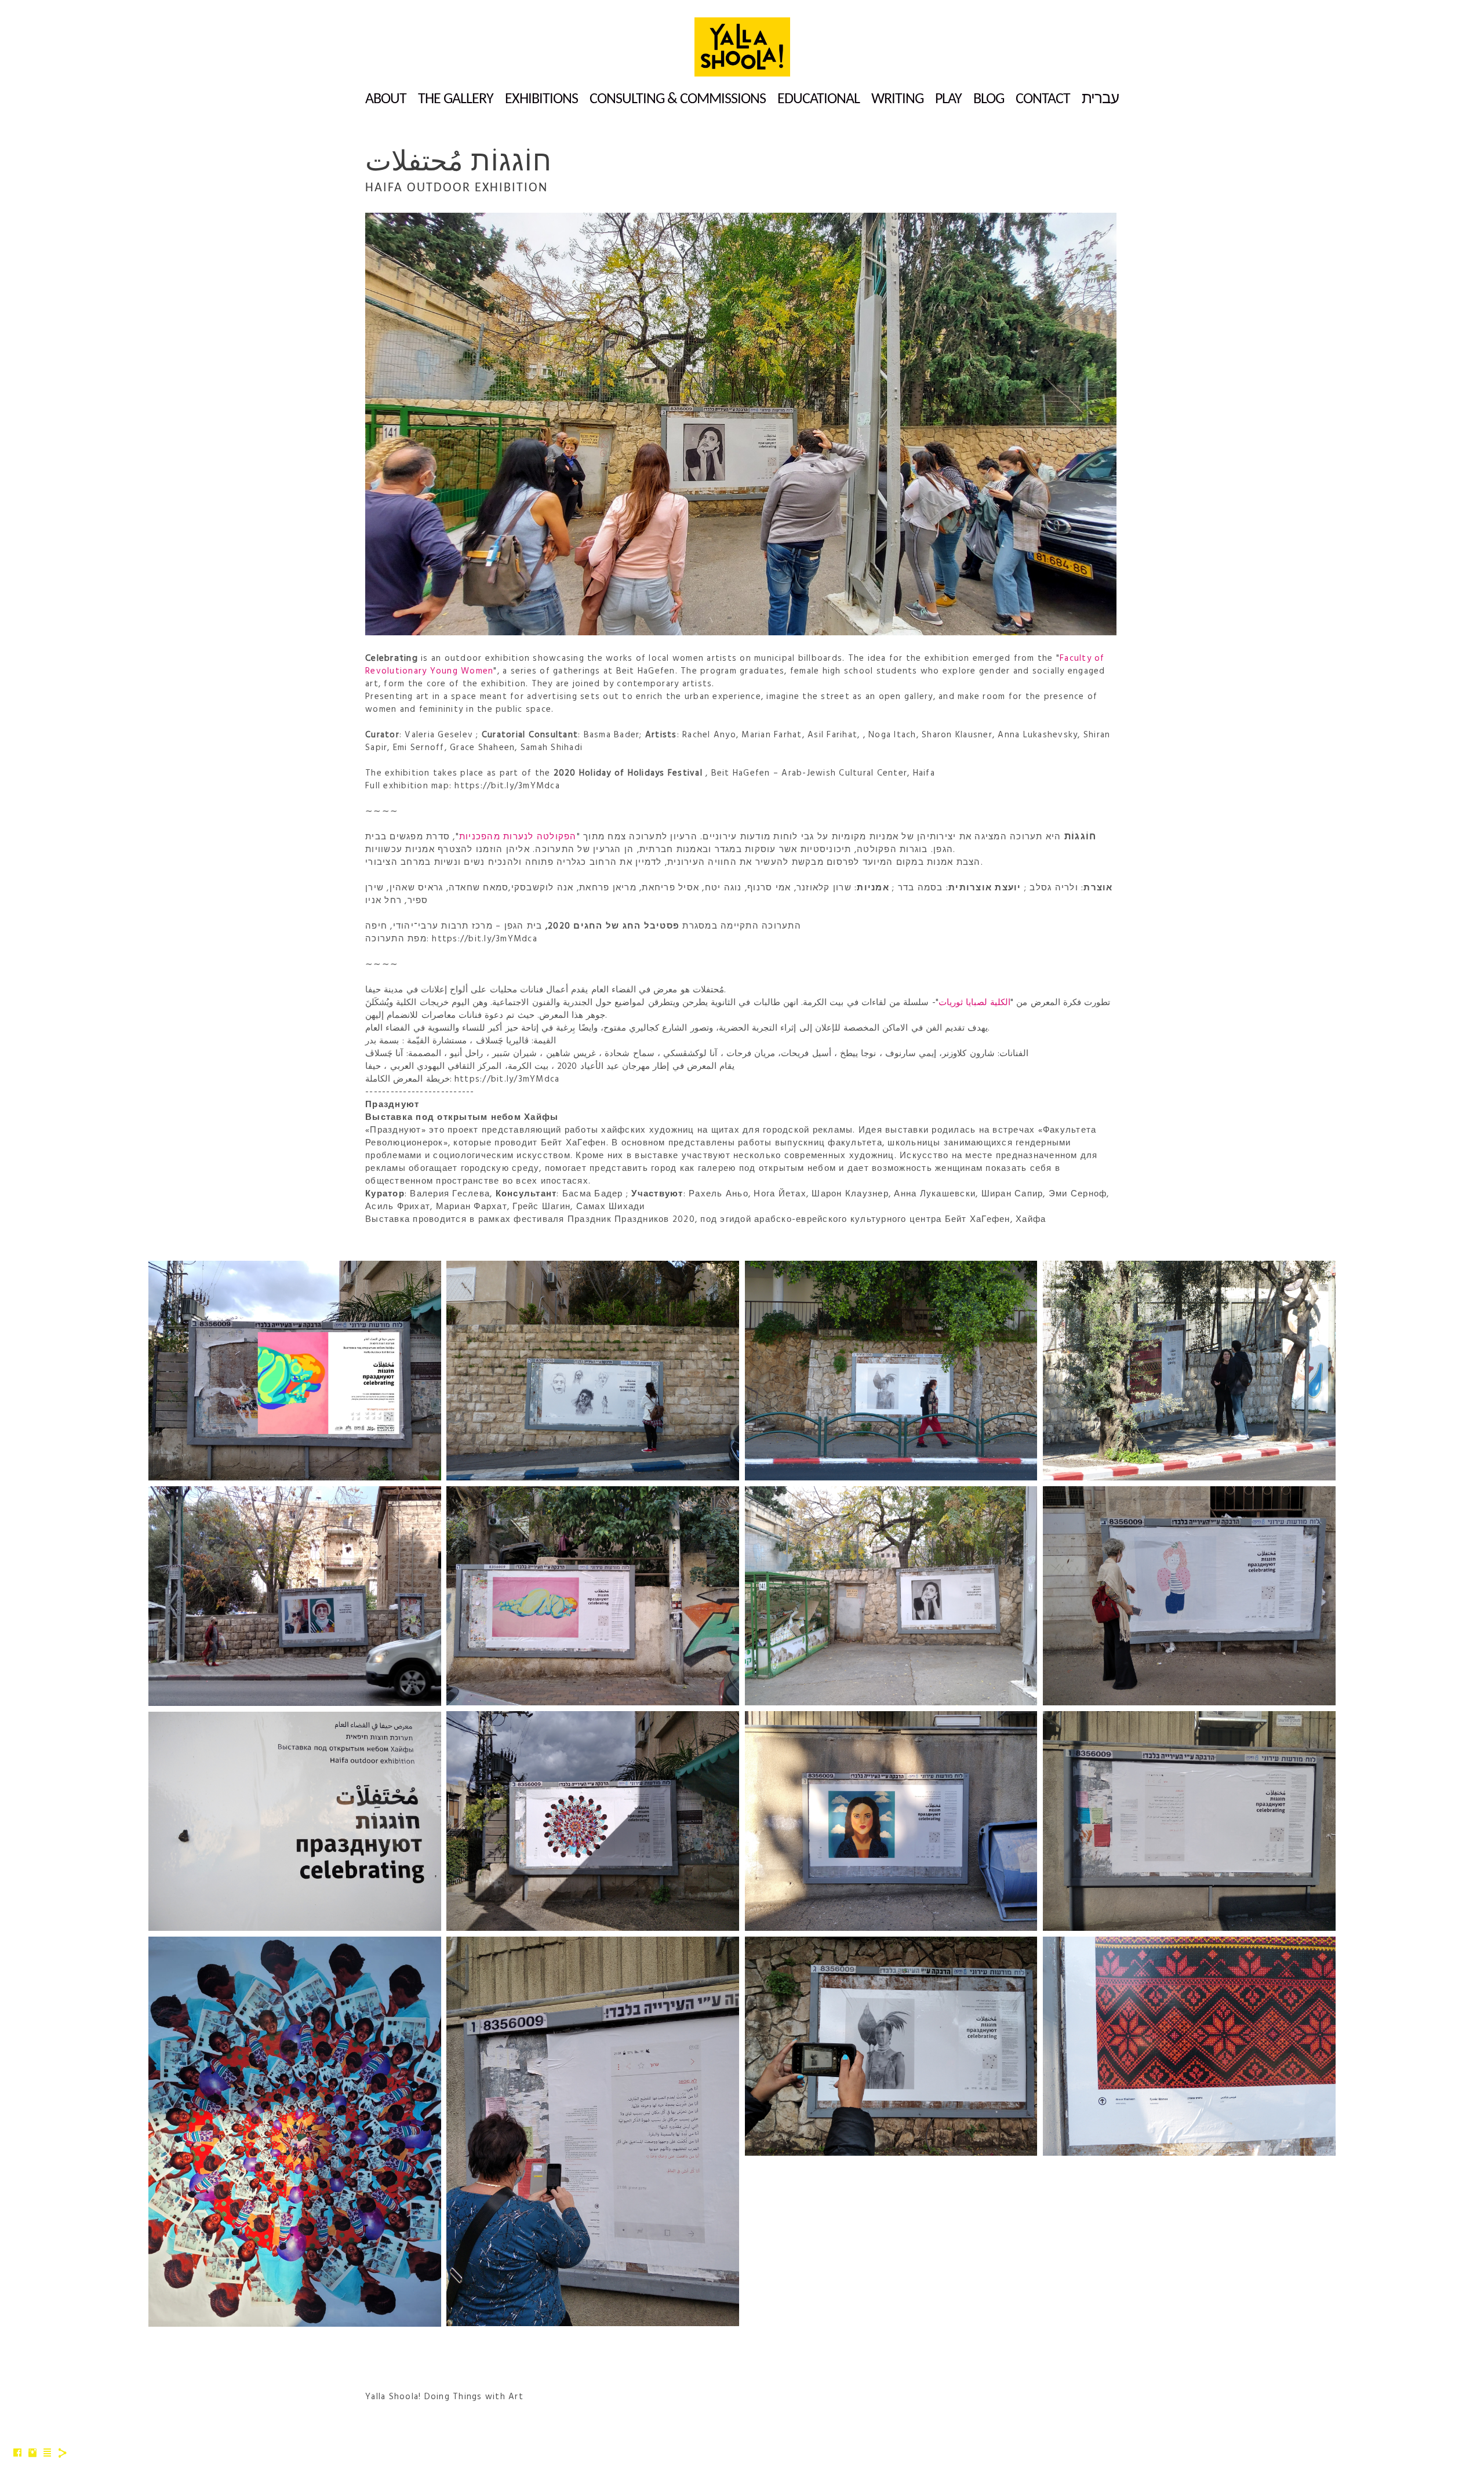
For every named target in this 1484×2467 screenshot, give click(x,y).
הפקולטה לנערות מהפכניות (518, 837)
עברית (1100, 99)
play (948, 99)
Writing (897, 99)
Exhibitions (541, 99)
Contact (1043, 99)
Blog (989, 99)
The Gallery (456, 99)
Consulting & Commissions (678, 99)
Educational (819, 99)
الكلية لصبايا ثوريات (975, 1003)
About (386, 99)
